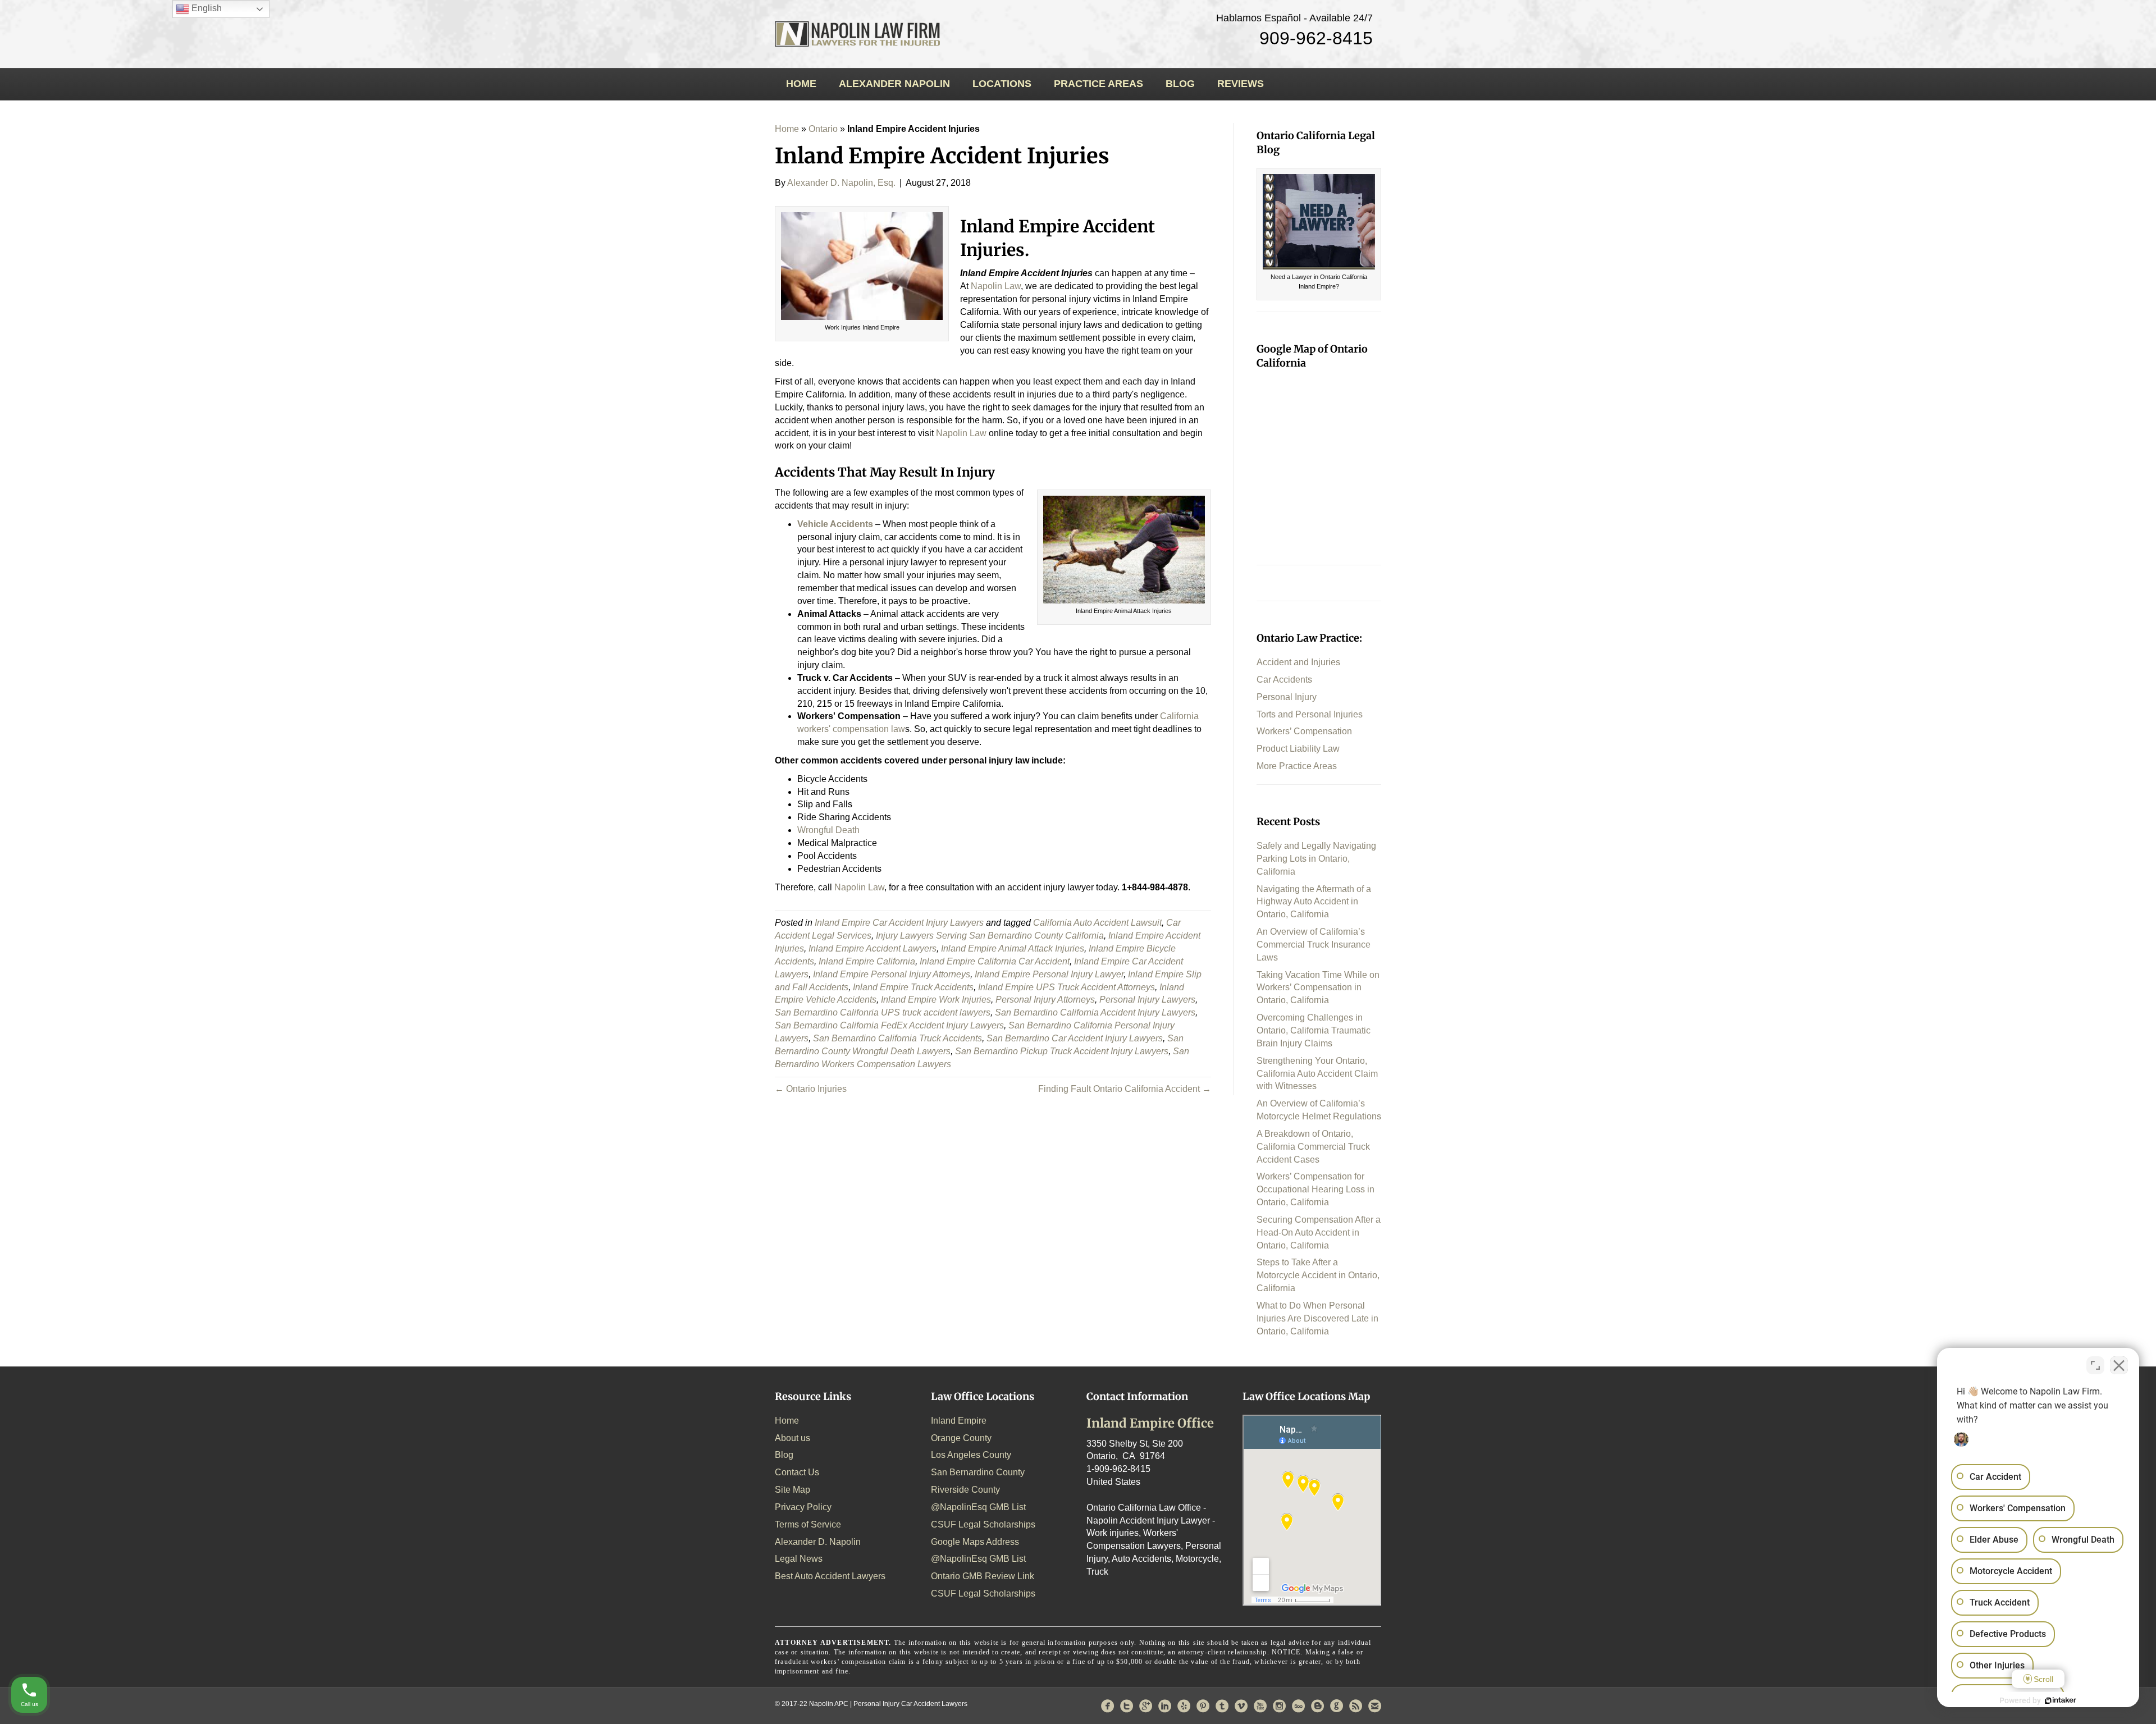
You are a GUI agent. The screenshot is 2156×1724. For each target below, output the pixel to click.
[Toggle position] (2095, 1365)
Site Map (792, 1490)
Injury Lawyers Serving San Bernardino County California (990, 936)
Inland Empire (959, 1421)
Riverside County (965, 1490)
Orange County (961, 1438)
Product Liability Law (1298, 749)
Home (801, 84)
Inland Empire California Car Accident (995, 961)
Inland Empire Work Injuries (936, 1000)
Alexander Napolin (894, 84)
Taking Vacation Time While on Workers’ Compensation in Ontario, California (1318, 988)
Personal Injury (1287, 697)
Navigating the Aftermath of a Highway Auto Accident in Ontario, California (1314, 902)
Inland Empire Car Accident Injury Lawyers (899, 923)
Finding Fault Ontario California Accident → (1125, 1089)
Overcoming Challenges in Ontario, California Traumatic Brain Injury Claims (1314, 1030)
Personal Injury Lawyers (1147, 1000)
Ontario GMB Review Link (983, 1576)
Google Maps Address (975, 1542)
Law (996, 286)
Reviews (1241, 84)
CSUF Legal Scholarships (983, 1524)
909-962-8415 (1316, 38)
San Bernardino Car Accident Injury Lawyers (1075, 1038)
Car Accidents (1284, 680)
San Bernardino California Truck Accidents (897, 1038)
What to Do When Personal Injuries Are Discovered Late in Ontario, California (1317, 1318)
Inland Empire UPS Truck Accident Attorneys (1066, 987)
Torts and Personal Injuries (1310, 714)
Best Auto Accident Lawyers (830, 1576)
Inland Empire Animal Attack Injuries (1013, 948)
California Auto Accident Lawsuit (1097, 923)
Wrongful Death (828, 830)
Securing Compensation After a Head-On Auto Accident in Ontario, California (1319, 1233)
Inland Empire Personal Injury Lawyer (1049, 974)
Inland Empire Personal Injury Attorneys (892, 974)
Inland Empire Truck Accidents (913, 987)
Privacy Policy (803, 1507)
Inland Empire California (867, 961)
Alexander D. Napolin (818, 1542)
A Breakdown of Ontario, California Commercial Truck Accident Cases (1313, 1147)
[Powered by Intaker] (2061, 1700)
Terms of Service (808, 1524)
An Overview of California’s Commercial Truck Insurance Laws (1314, 945)
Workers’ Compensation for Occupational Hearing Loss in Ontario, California (1315, 1189)
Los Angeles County (971, 1455)
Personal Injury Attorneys (1045, 1000)
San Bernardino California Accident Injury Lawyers (1095, 1012)
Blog (1180, 84)
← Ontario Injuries (811, 1089)
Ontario (823, 129)
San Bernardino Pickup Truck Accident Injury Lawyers (1062, 1051)
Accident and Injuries (1298, 662)
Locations (1002, 84)
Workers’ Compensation (1304, 731)
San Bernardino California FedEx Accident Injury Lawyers (889, 1025)
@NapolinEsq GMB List (978, 1507)
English (205, 8)
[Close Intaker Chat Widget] (2119, 1365)
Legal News (799, 1559)
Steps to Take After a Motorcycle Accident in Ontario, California (1318, 1275)
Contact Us (797, 1472)
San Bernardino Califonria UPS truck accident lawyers (883, 1012)
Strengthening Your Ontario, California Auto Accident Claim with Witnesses (1317, 1074)
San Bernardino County (978, 1472)
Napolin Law (859, 887)
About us (792, 1438)
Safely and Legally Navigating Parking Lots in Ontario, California (1316, 859)
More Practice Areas (1297, 766)
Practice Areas (1098, 84)
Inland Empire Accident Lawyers (873, 948)
